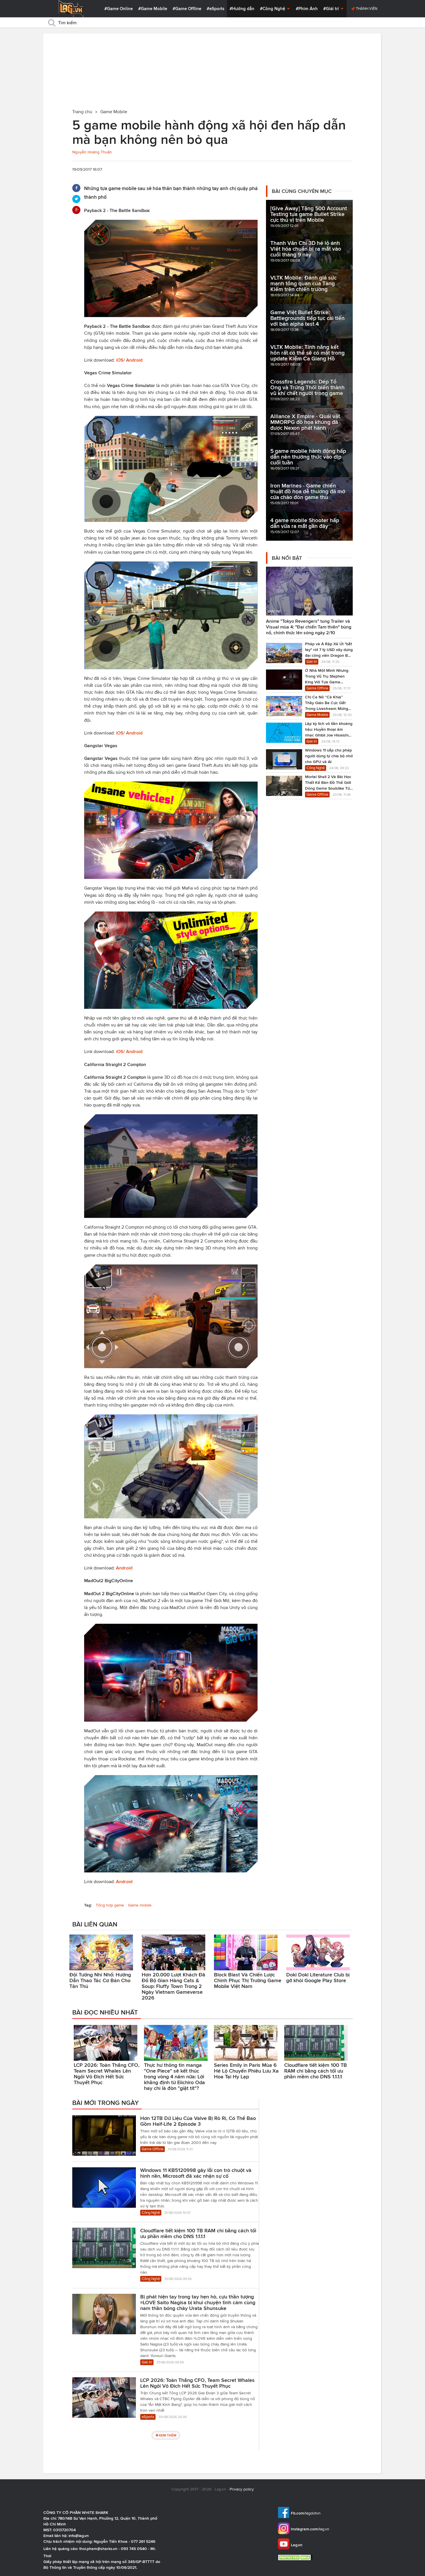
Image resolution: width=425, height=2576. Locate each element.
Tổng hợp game (110, 1905)
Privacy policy (242, 2489)
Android (134, 360)
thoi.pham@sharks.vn (98, 2549)
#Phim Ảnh (307, 9)
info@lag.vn (79, 2536)
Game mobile (140, 1905)
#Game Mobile (153, 9)
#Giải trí (332, 9)
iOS (120, 360)
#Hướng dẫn (242, 9)
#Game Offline (187, 9)
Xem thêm (168, 2435)
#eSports (216, 9)
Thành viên (366, 9)
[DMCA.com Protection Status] (296, 2557)
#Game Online (119, 9)
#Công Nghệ (273, 9)
